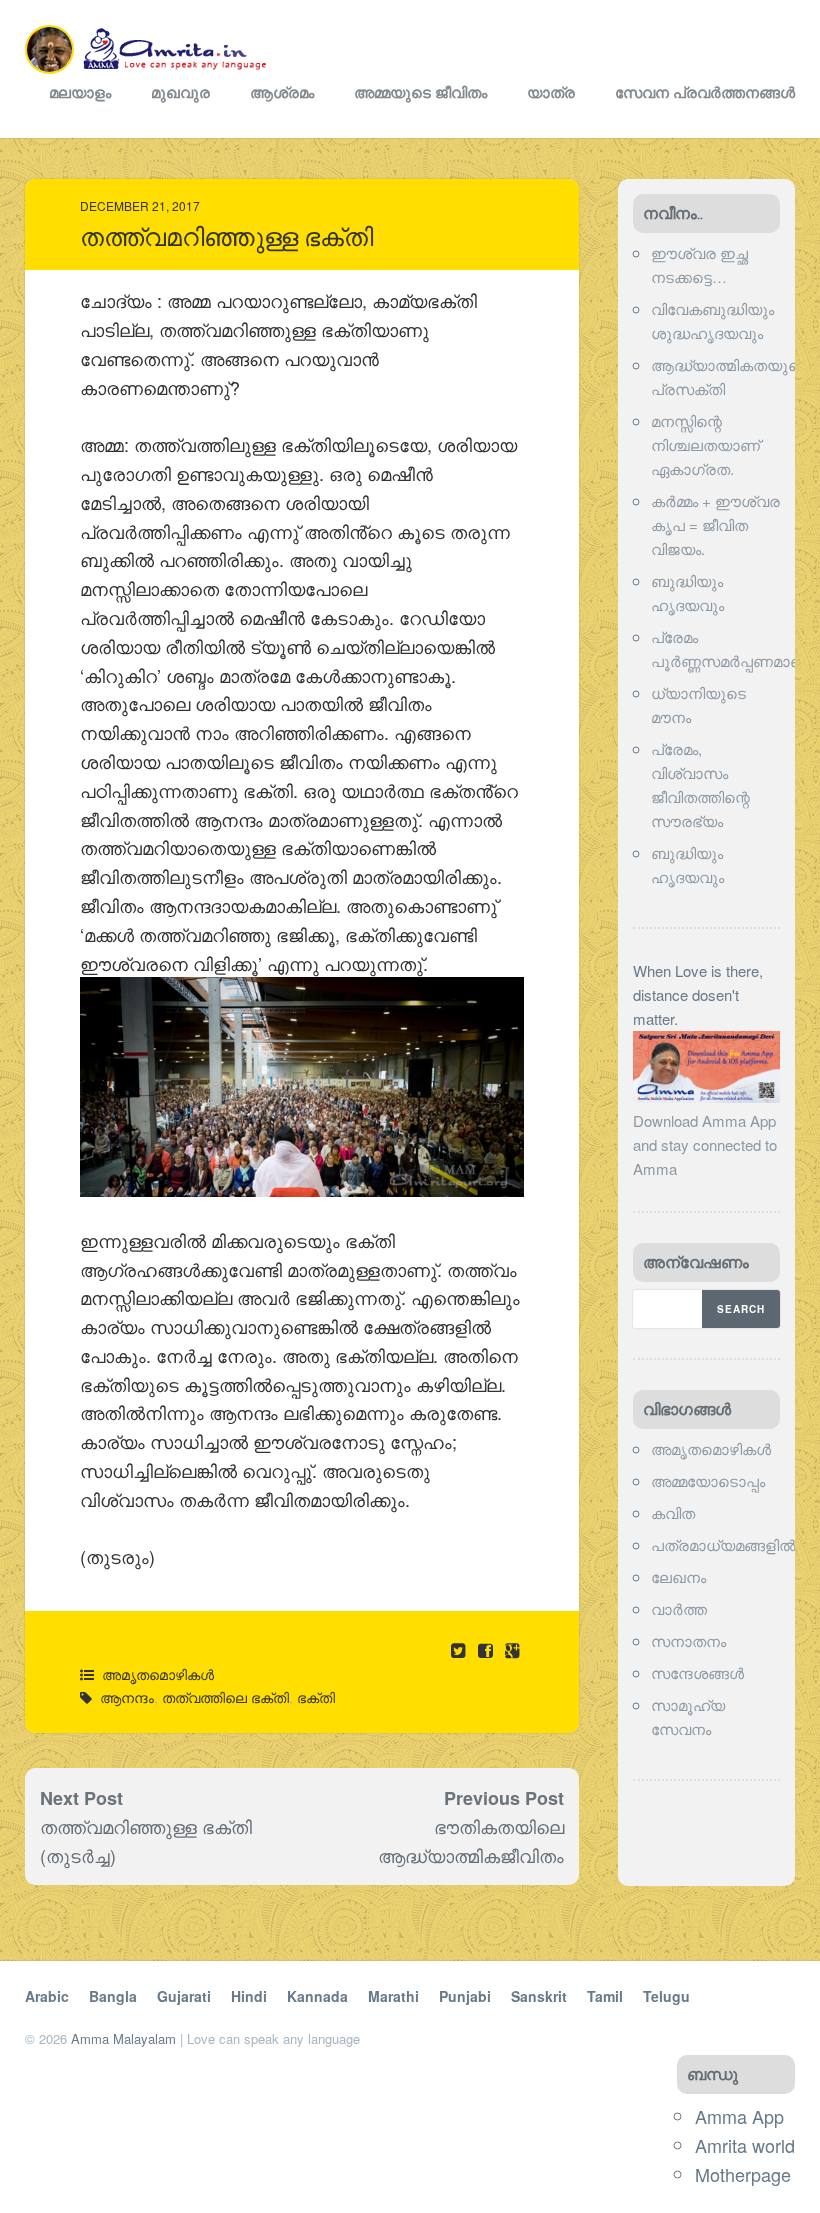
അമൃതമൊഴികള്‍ (158, 1674)
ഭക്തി (316, 1697)
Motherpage (743, 2174)
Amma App (739, 2116)
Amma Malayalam (123, 2038)
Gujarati (184, 1996)
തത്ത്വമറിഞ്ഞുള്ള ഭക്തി (226, 237)
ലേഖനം (678, 1576)
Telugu (666, 1996)
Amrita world (745, 2145)
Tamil (605, 1996)
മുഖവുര (180, 92)
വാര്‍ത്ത (679, 1608)
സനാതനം (688, 1640)
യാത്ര (551, 92)
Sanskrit (539, 1996)
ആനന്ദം (127, 1697)
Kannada (317, 1996)
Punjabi (465, 1996)
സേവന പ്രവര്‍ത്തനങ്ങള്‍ (705, 92)
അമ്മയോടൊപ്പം (708, 1480)
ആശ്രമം (282, 92)
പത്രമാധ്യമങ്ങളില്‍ (723, 1544)
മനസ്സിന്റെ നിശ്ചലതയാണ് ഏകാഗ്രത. (705, 444)
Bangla (113, 1996)
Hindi (249, 1996)
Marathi (393, 1996)
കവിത (673, 1512)
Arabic (47, 1996)
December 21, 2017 (140, 205)
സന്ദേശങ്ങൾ (697, 1672)
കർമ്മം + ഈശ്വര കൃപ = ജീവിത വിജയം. (715, 524)
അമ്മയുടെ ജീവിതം (420, 92)
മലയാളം (80, 92)
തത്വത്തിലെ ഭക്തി (225, 1697)
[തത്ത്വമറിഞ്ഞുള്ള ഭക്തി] (487, 1649)
